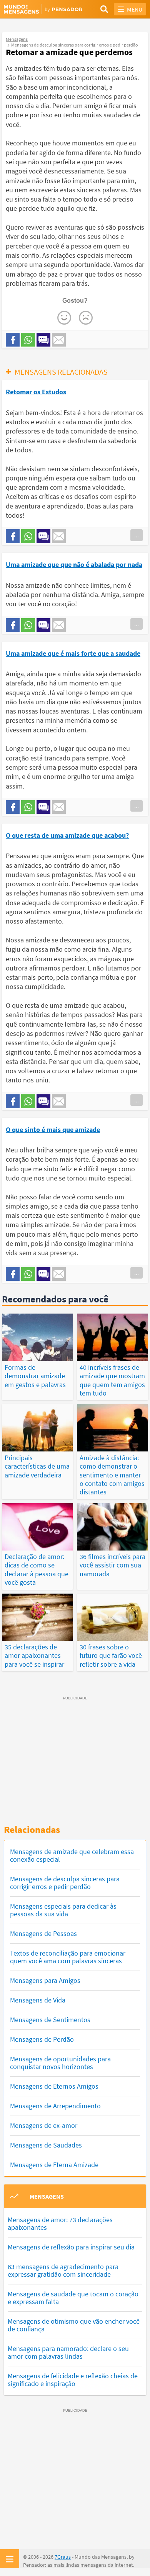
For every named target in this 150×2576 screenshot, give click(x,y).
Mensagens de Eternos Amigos (54, 2086)
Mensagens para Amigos (45, 1980)
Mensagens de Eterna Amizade (54, 2165)
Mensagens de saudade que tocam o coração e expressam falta (73, 2298)
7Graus (63, 2557)
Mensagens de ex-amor (44, 2125)
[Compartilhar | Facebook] (13, 340)
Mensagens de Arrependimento (55, 2106)
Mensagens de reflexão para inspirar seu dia (71, 2247)
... (137, 535)
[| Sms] (43, 340)
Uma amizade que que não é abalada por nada (74, 564)
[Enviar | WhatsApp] (28, 340)
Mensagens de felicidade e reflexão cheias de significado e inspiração (73, 2380)
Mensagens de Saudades (46, 2145)
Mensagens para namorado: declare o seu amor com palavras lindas (68, 2352)
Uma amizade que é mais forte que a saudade (73, 653)
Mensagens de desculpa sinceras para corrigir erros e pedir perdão (65, 1883)
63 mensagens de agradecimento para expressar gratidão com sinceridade (63, 2270)
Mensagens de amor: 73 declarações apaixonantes (60, 2223)
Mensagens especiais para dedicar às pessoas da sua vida (63, 1910)
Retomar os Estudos (36, 392)
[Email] (59, 340)
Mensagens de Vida (38, 2000)
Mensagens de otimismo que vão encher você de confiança (74, 2325)
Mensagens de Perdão (42, 2039)
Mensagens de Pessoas (43, 1933)
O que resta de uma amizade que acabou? (67, 835)
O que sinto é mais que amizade (53, 1130)
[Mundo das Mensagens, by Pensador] (39, 10)
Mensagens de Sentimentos (50, 2020)
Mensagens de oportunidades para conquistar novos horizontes (60, 2063)
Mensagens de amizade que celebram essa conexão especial (72, 1855)
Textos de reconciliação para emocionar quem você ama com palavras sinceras (68, 1957)
